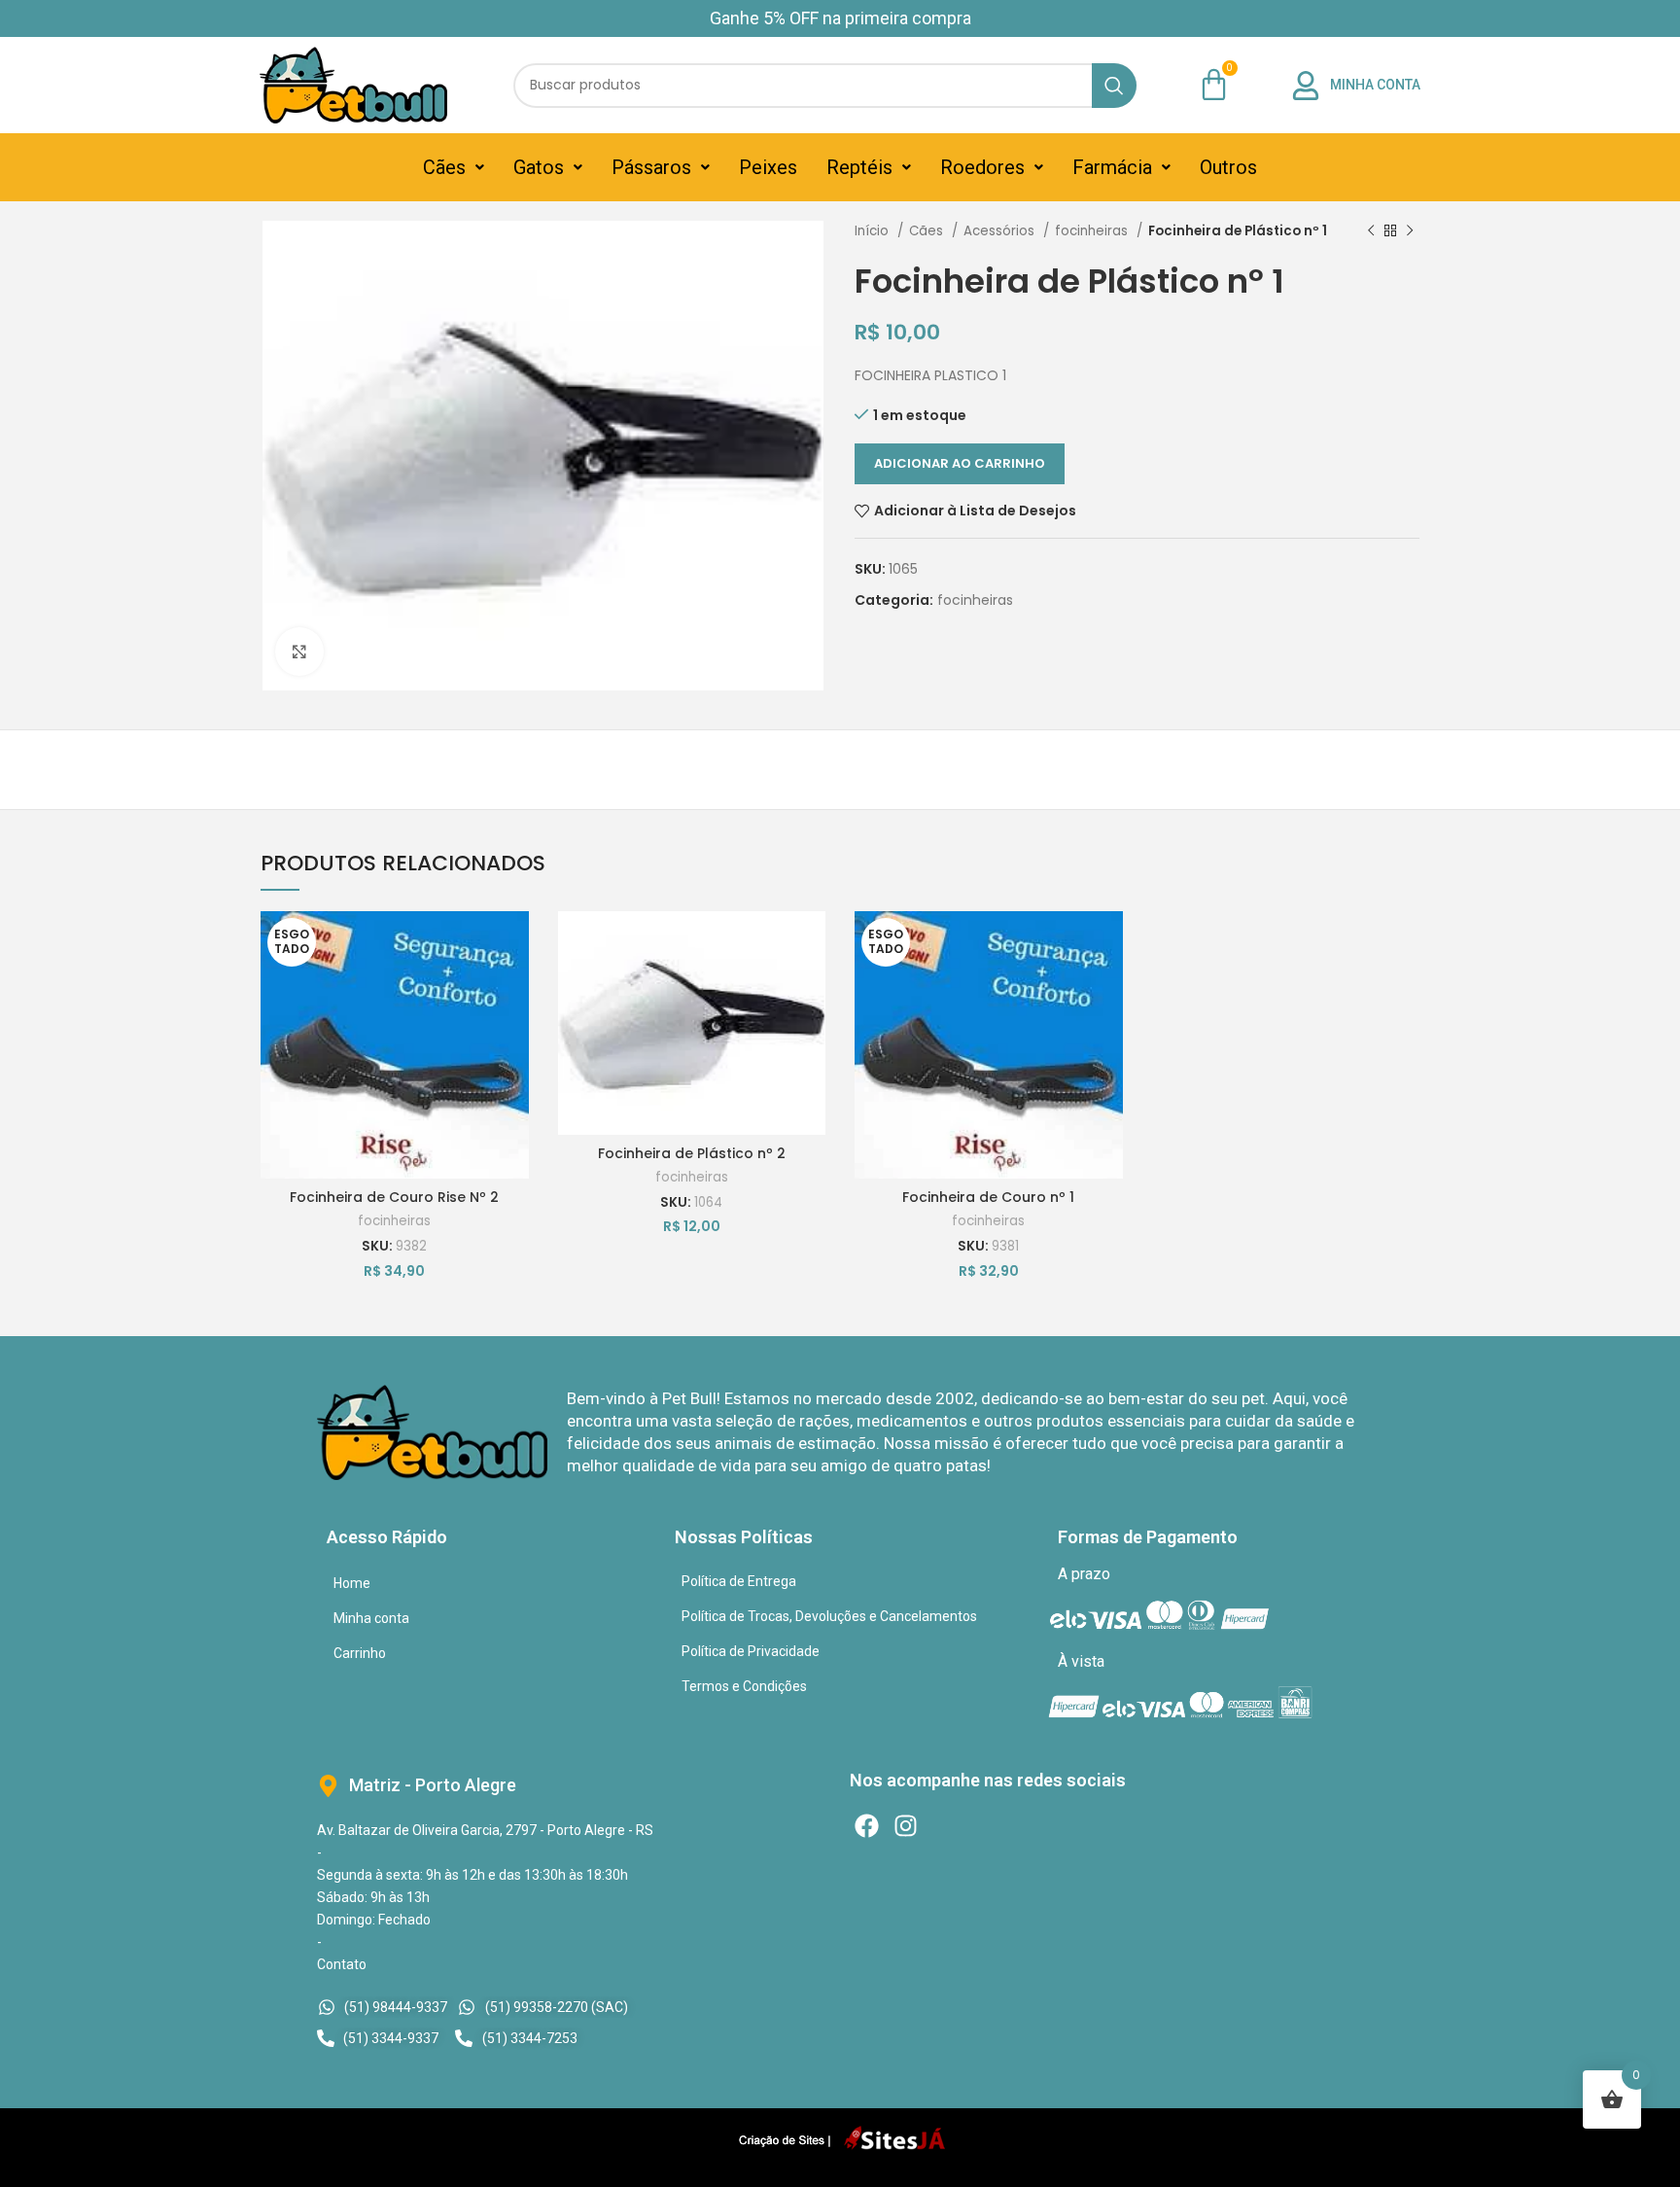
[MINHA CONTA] (1306, 86)
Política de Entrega (739, 1581)
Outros (1228, 167)
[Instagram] (906, 1826)
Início (874, 231)
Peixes (768, 167)
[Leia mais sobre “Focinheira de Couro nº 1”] (1108, 987)
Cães (444, 167)
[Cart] (1214, 84)
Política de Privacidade (751, 1651)
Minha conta (371, 1618)
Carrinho (360, 1653)
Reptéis (859, 167)
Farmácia (1112, 167)
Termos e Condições (744, 1686)
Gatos (539, 167)
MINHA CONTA (1375, 85)
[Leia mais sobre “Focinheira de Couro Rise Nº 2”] (514, 987)
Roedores (982, 167)
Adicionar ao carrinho (960, 463)
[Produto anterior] (1371, 231)
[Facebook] (867, 1826)
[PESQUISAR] (1114, 86)
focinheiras (1093, 231)
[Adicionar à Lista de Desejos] (514, 943)
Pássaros (651, 167)
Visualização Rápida (514, 1030)
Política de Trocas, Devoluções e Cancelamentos (829, 1616)
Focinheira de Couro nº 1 (988, 1197)
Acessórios (1001, 231)
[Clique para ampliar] (299, 652)
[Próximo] (1410, 231)
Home (352, 1583)
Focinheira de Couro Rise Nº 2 (394, 1197)
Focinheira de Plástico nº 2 (692, 1153)
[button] (454, 167)
